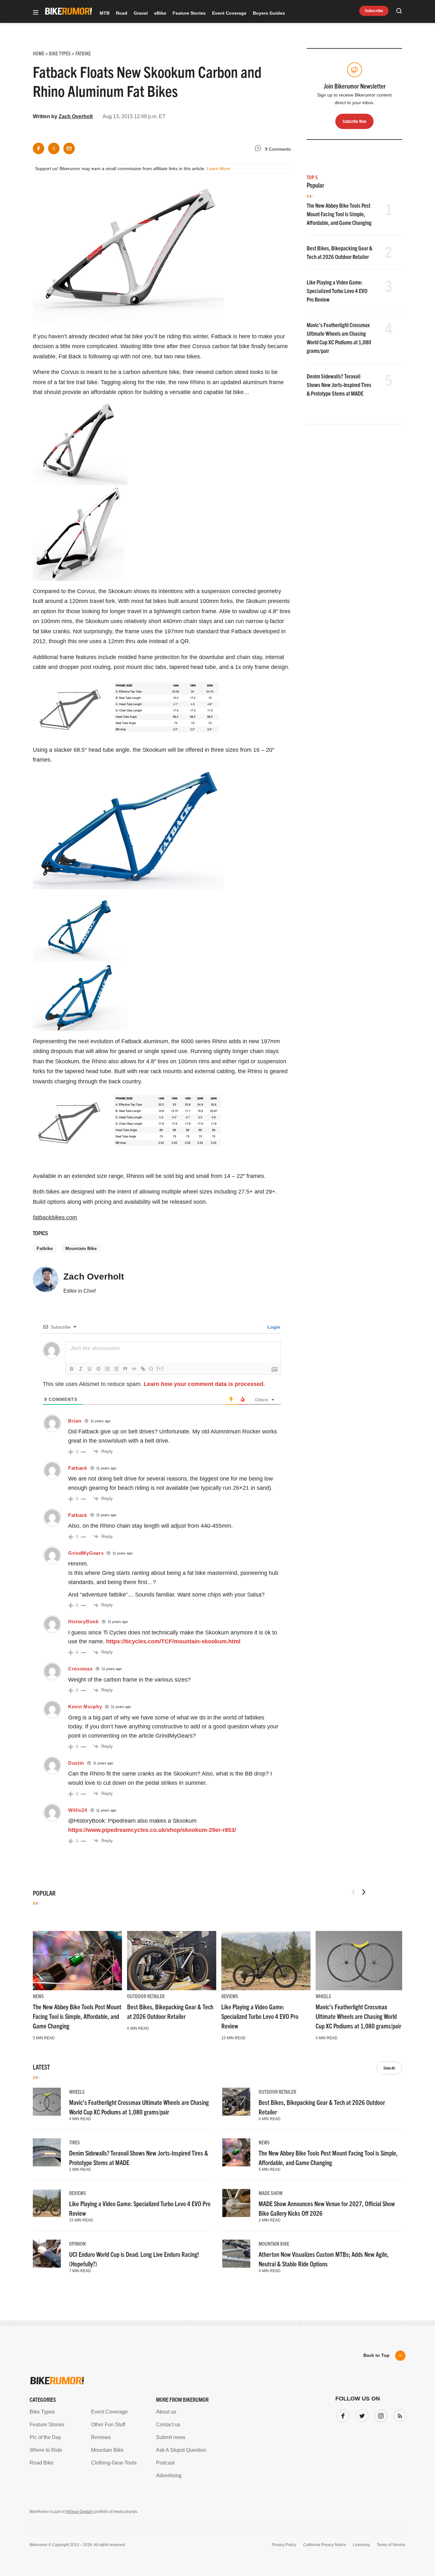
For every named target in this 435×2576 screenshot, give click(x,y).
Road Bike (42, 2463)
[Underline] (89, 1369)
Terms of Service (391, 2545)
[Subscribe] (399, 2415)
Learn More (218, 169)
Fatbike (45, 1248)
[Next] (364, 1892)
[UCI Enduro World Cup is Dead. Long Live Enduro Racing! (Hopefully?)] (47, 2254)
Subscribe (374, 11)
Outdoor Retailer (146, 1996)
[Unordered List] (116, 1369)
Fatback (78, 1468)
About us (166, 2412)
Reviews (230, 1996)
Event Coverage (229, 13)
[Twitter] (361, 2415)
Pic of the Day (45, 2437)
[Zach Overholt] (46, 1282)
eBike (160, 13)
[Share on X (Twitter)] (54, 148)
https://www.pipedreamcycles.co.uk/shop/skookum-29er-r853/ (152, 1830)
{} (151, 1368)
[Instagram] (380, 2415)
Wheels (323, 1996)
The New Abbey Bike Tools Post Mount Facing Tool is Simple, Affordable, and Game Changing (339, 214)
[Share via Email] (69, 148)
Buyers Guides (269, 13)
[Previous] (353, 1892)
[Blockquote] (125, 1369)
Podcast (165, 2463)
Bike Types (42, 2412)
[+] (160, 1368)
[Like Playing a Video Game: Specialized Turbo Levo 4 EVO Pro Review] (266, 1961)
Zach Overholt (76, 116)
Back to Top (376, 2355)
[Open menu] (36, 13)
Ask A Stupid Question (181, 2450)
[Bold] (72, 1369)
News (38, 1996)
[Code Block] (134, 1369)
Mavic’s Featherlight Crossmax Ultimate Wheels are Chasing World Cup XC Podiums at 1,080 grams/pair (358, 2016)
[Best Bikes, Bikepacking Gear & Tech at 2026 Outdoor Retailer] (172, 1961)
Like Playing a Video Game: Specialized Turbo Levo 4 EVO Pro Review (337, 291)
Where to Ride (46, 2450)
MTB (105, 13)
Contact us (168, 2425)
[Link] (143, 1369)
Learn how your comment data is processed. (204, 1384)
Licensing (361, 2545)
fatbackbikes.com (55, 1217)
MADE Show (271, 2193)
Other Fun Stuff (108, 2425)
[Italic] (81, 1369)
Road (122, 13)
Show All (389, 2068)
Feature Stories (189, 13)
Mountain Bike (81, 1248)
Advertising (169, 2476)
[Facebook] (342, 2415)
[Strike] (98, 1369)
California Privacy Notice (324, 2545)
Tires (75, 2142)
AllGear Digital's (79, 2512)
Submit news (171, 2437)
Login (273, 1327)
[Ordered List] (107, 1369)
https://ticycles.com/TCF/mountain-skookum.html (173, 1641)
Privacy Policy (284, 2545)
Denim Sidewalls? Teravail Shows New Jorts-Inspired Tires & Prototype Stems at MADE (339, 385)
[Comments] (260, 149)
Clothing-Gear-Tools (114, 2463)
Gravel (141, 13)
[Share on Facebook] (39, 148)
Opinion (77, 2243)
